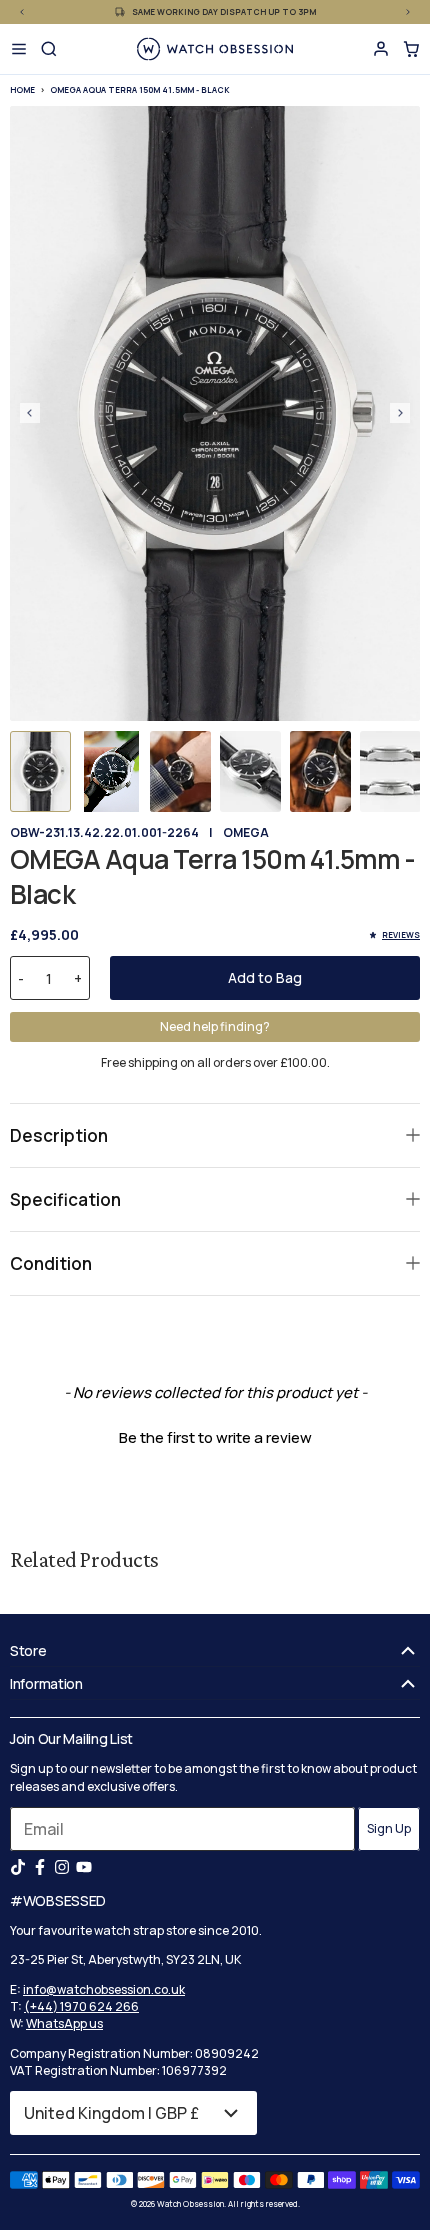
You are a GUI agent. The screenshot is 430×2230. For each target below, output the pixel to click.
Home (22, 89)
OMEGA (246, 832)
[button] (40, 771)
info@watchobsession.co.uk (104, 1989)
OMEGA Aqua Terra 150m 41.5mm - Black (140, 89)
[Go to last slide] (30, 413)
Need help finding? (215, 1026)
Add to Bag (265, 977)
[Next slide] (400, 413)
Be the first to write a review (215, 1437)
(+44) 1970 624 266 (81, 2006)
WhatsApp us (64, 2023)
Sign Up (389, 1828)
